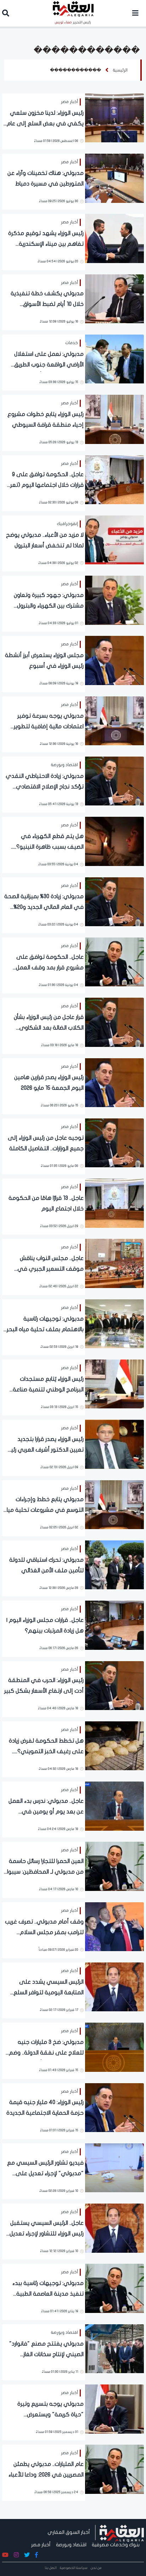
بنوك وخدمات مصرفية (116, 2545)
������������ (75, 70)
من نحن (96, 2568)
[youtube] (5, 2555)
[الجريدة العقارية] (122, 2532)
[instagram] (16, 2555)
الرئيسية (120, 70)
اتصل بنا (51, 2568)
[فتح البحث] (6, 14)
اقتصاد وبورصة (71, 2545)
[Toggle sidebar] (135, 13)
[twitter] (27, 2555)
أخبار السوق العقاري (69, 2532)
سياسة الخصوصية (74, 2568)
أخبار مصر (41, 2545)
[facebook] (36, 2555)
